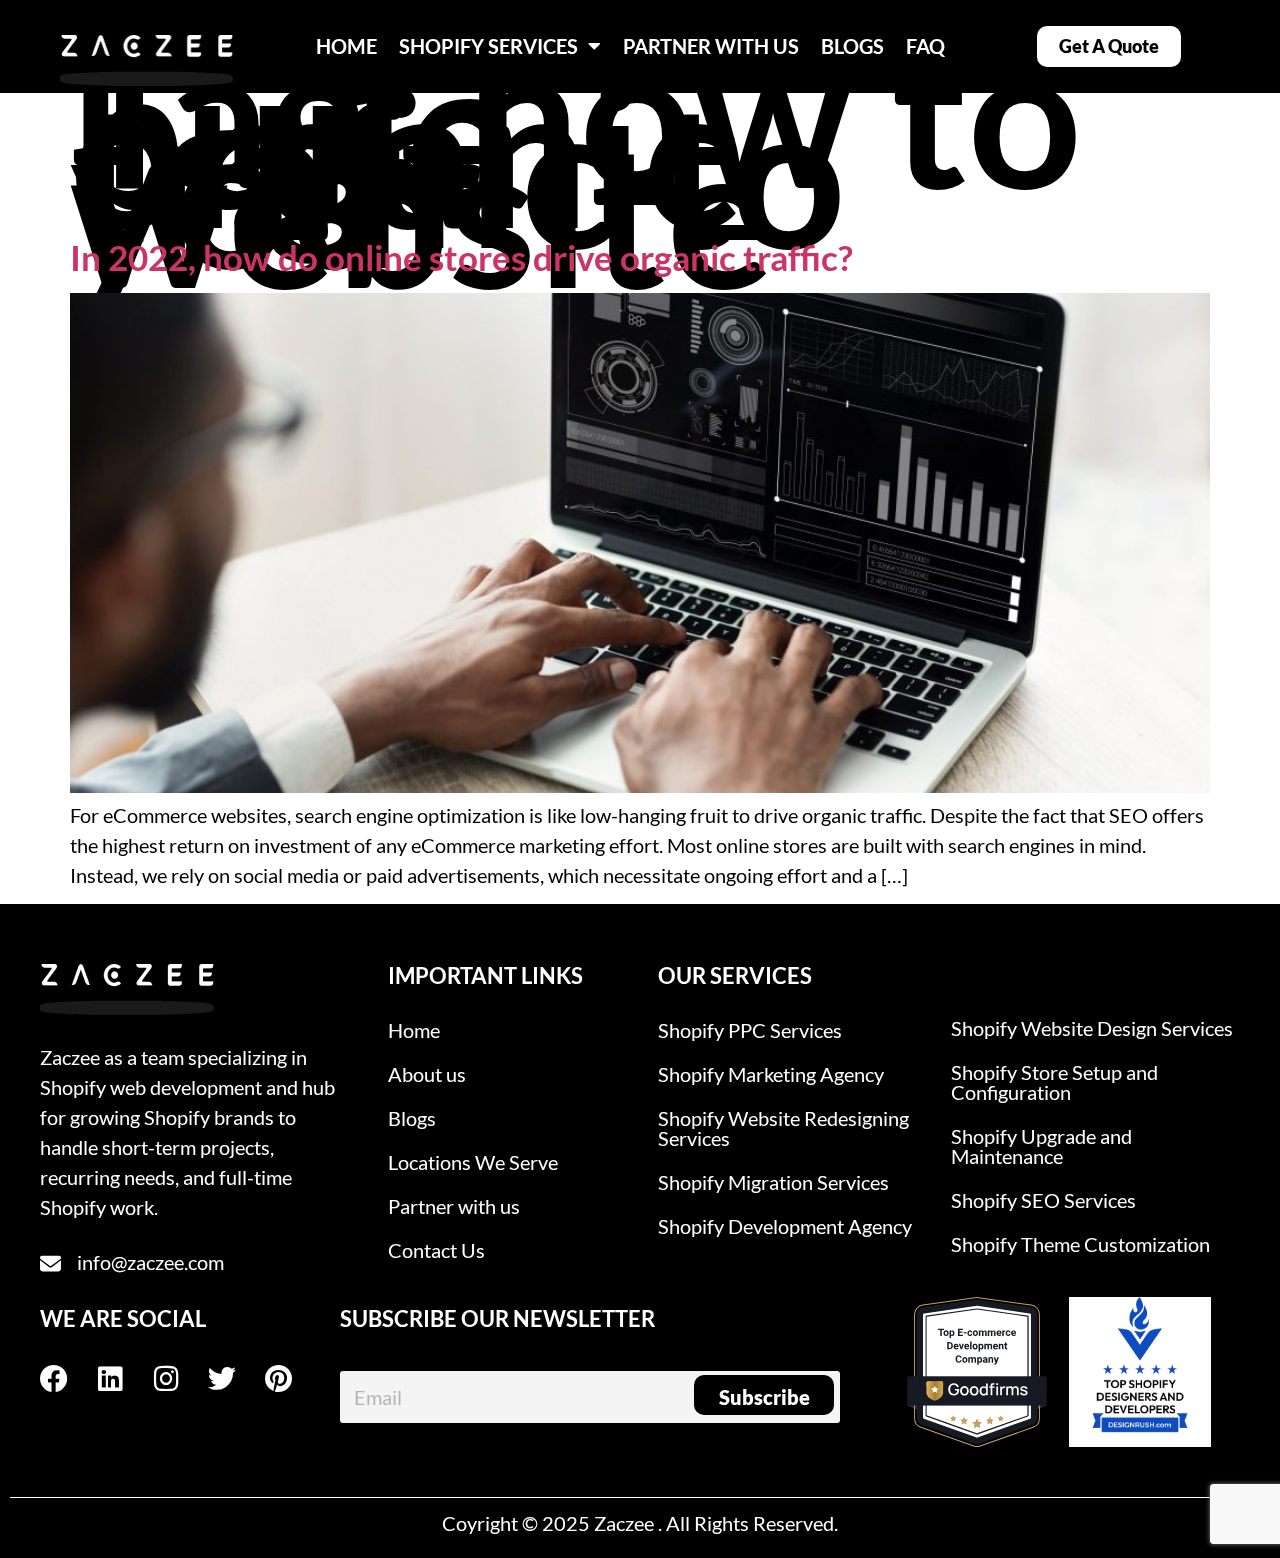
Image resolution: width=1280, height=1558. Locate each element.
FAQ (925, 46)
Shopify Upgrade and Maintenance (1041, 1146)
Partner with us (454, 1206)
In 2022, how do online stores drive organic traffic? (461, 257)
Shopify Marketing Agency (771, 1074)
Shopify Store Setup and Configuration (1054, 1082)
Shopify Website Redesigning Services (783, 1128)
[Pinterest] (292, 1379)
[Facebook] (68, 1379)
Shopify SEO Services (1043, 1200)
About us (427, 1074)
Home (414, 1030)
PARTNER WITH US (711, 46)
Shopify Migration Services (773, 1182)
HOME (346, 46)
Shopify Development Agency (785, 1226)
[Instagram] (180, 1379)
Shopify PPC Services (750, 1030)
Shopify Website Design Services (1092, 1028)
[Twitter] (236, 1379)
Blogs (412, 1118)
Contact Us (436, 1250)
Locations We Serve (473, 1162)
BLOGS (852, 46)
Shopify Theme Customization (1080, 1244)
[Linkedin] (124, 1379)
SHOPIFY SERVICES (488, 46)
